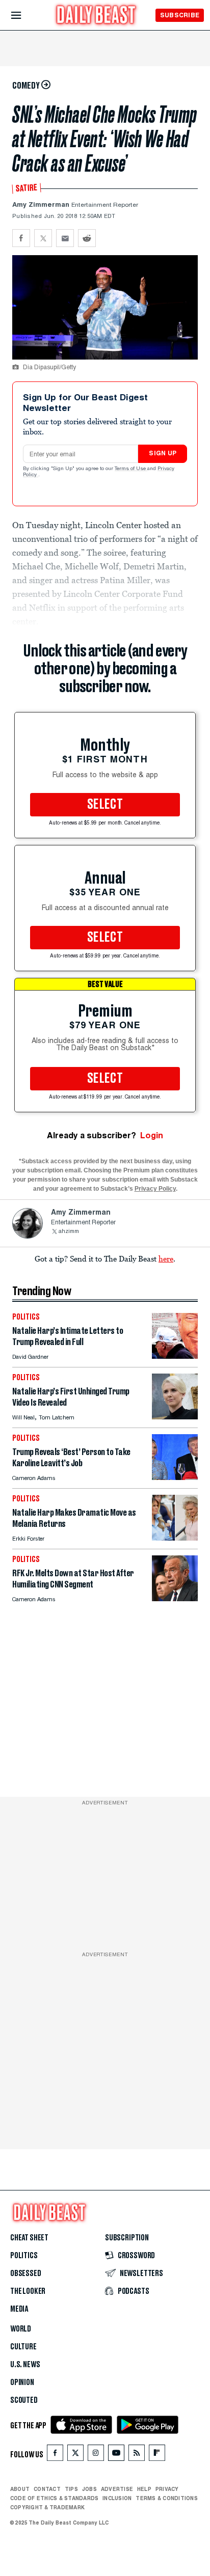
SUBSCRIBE (180, 15)
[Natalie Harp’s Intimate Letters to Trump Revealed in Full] (175, 1356)
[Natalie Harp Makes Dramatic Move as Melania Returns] (175, 1538)
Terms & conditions (166, 2498)
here (166, 1258)
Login (152, 1135)
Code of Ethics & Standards (54, 2498)
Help (144, 2489)
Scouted (24, 2400)
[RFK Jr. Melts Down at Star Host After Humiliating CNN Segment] (175, 1598)
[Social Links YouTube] (116, 2455)
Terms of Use (131, 469)
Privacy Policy (155, 1189)
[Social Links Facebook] (55, 2455)
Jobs (89, 2489)
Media (19, 2309)
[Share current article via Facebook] (21, 238)
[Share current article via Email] (65, 238)
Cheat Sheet (29, 2238)
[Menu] (25, 16)
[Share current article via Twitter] (43, 238)
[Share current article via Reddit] (87, 238)
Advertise (117, 2489)
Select (105, 805)
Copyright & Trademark (47, 2507)
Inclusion (117, 2498)
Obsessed (26, 2273)
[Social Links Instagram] (96, 2455)
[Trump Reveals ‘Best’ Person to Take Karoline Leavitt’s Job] (175, 1477)
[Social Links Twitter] (75, 2455)
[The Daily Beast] (96, 16)
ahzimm (69, 1232)
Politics (24, 2256)
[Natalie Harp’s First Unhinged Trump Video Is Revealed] (175, 1417)
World (21, 2329)
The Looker (28, 2291)
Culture (23, 2347)
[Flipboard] (157, 2455)
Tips (71, 2489)
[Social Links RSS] (137, 2455)
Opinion (22, 2382)
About (20, 2489)
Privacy (167, 2489)
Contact (47, 2489)
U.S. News (25, 2365)
